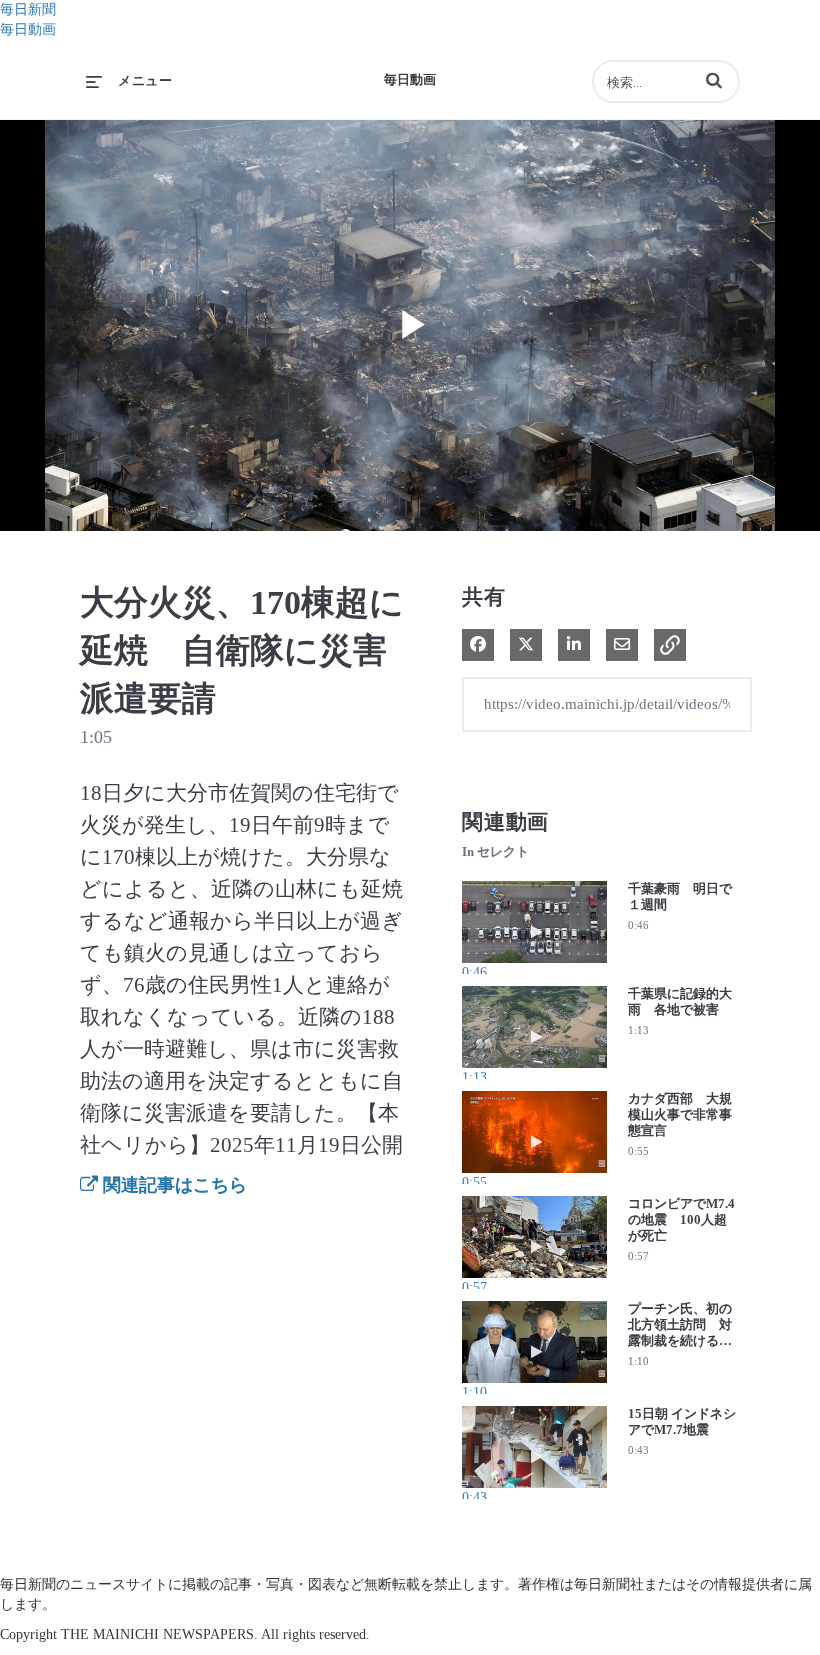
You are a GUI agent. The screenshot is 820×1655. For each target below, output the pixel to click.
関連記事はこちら (172, 1185)
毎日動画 (28, 29)
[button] (714, 80)
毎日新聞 (28, 9)
